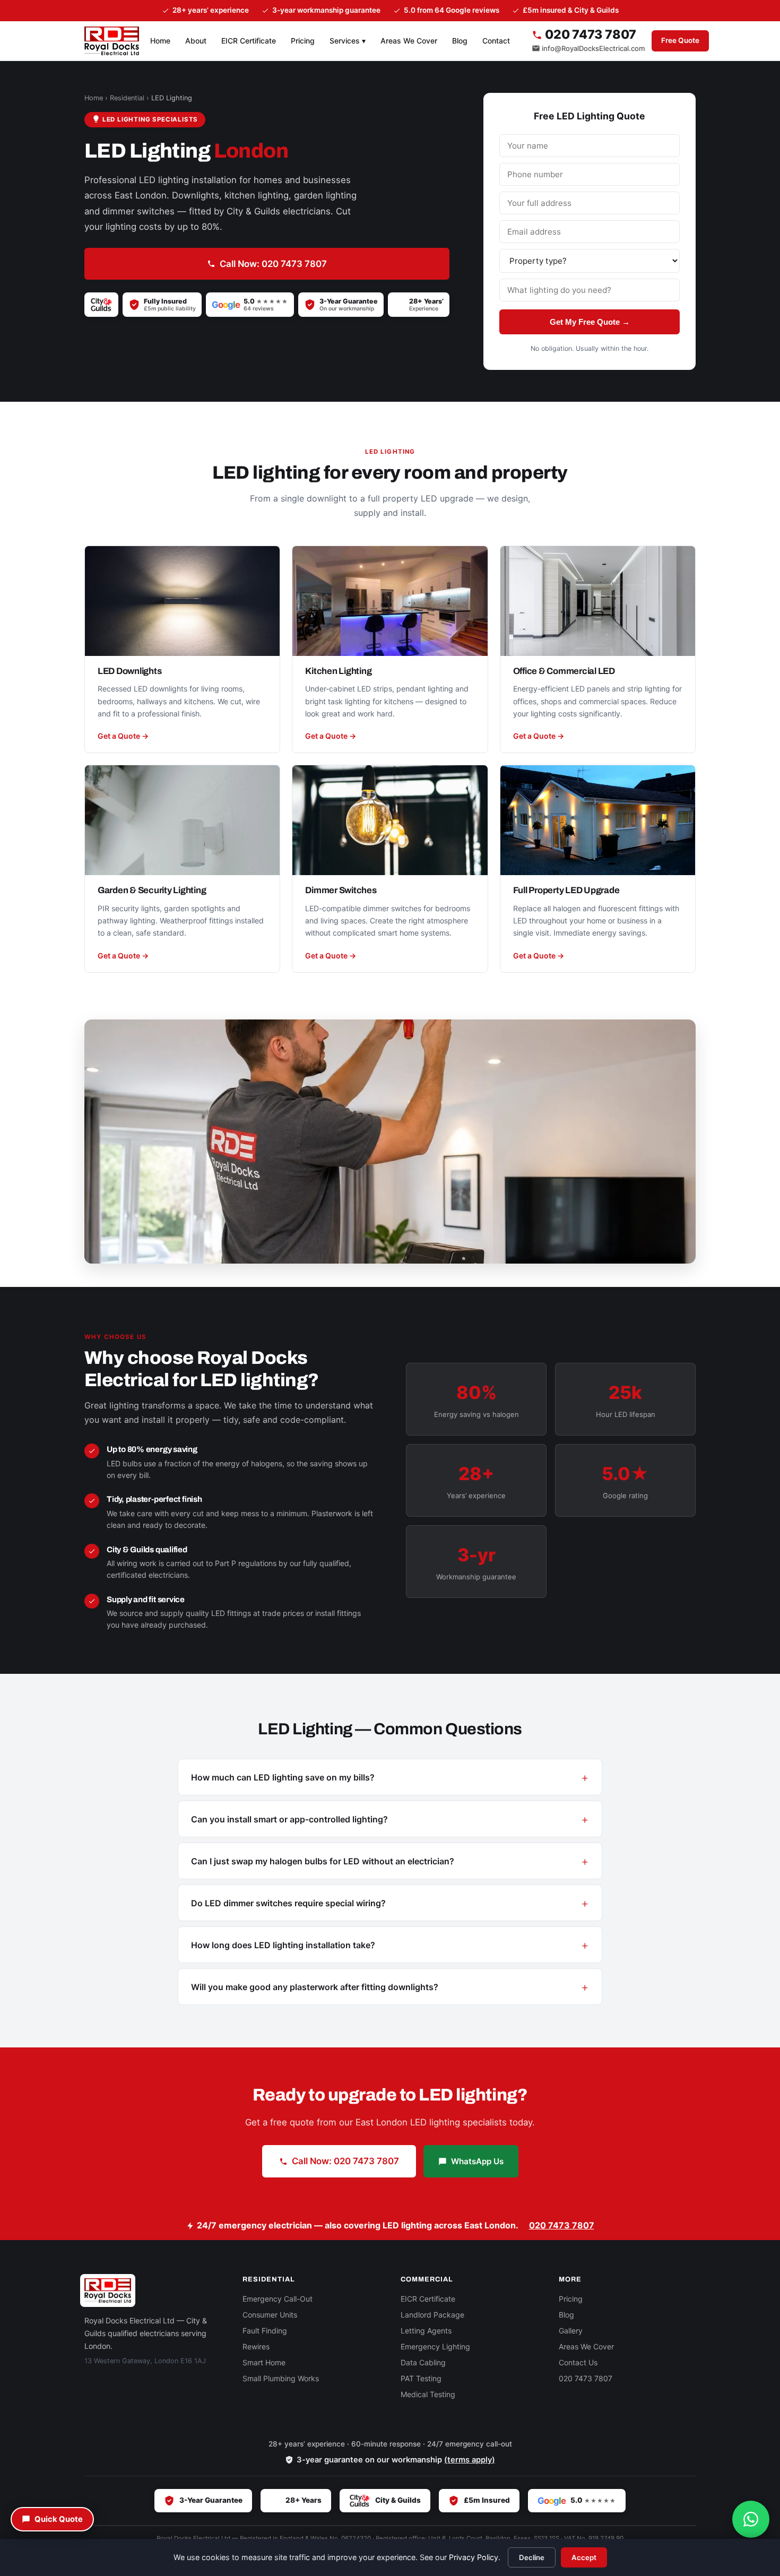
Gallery (571, 2331)
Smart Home (264, 2362)
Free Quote (680, 40)
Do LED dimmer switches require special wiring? (288, 1903)
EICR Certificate (249, 41)
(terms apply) (470, 2460)
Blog (460, 41)
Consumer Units (270, 2315)
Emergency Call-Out (278, 2299)
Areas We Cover (409, 41)
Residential (127, 98)
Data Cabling (423, 2362)
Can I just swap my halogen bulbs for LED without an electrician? (323, 1861)
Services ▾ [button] (348, 41)
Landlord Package (432, 2315)
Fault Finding (265, 2331)
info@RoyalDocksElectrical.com (593, 48)
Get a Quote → (123, 736)
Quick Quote (59, 2519)
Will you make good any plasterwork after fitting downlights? (315, 1987)
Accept (584, 2557)
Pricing (303, 41)
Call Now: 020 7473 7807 (273, 264)
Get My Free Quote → (590, 322)
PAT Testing (421, 2378)
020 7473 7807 (589, 35)
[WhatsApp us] (751, 2519)
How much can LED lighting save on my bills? (283, 1777)
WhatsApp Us (477, 2161)
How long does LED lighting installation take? (283, 1945)
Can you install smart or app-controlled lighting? (289, 1819)
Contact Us (578, 2362)
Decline (532, 2557)
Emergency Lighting (435, 2346)
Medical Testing (428, 2394)
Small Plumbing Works (281, 2378)
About (196, 41)
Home (160, 41)
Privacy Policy (474, 2557)
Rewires (256, 2346)
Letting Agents (426, 2331)
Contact (496, 41)
